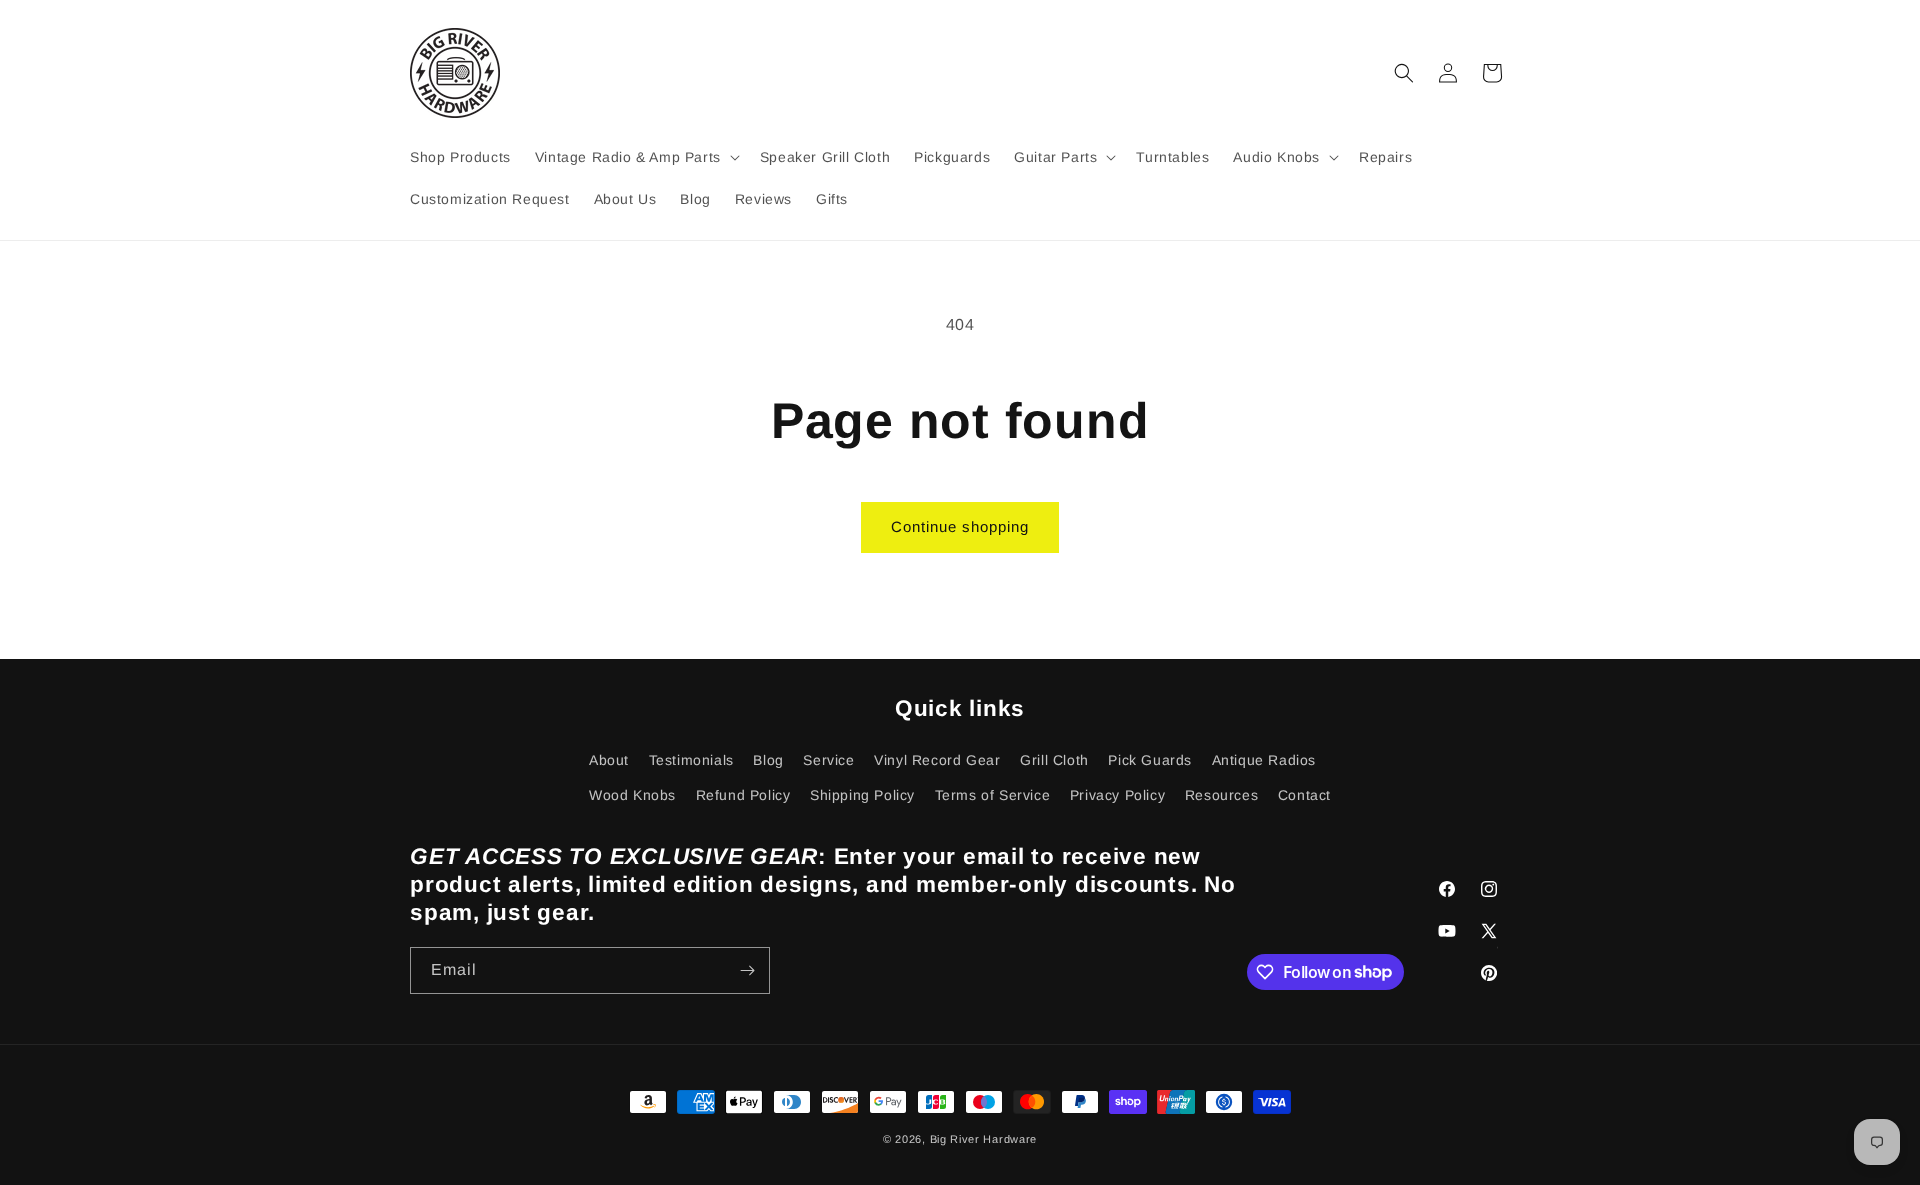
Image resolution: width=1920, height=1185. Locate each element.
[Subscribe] (747, 970)
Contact (1304, 795)
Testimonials (691, 760)
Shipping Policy (862, 795)
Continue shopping (960, 526)
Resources (1221, 795)
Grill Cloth (1054, 760)
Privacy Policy (1117, 795)
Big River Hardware (984, 1139)
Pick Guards (1150, 760)
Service (828, 760)
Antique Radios (1264, 760)
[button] (635, 157)
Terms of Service (993, 795)
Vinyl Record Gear (937, 760)
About (609, 760)
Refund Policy (743, 795)
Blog (768, 760)
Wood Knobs (632, 795)
